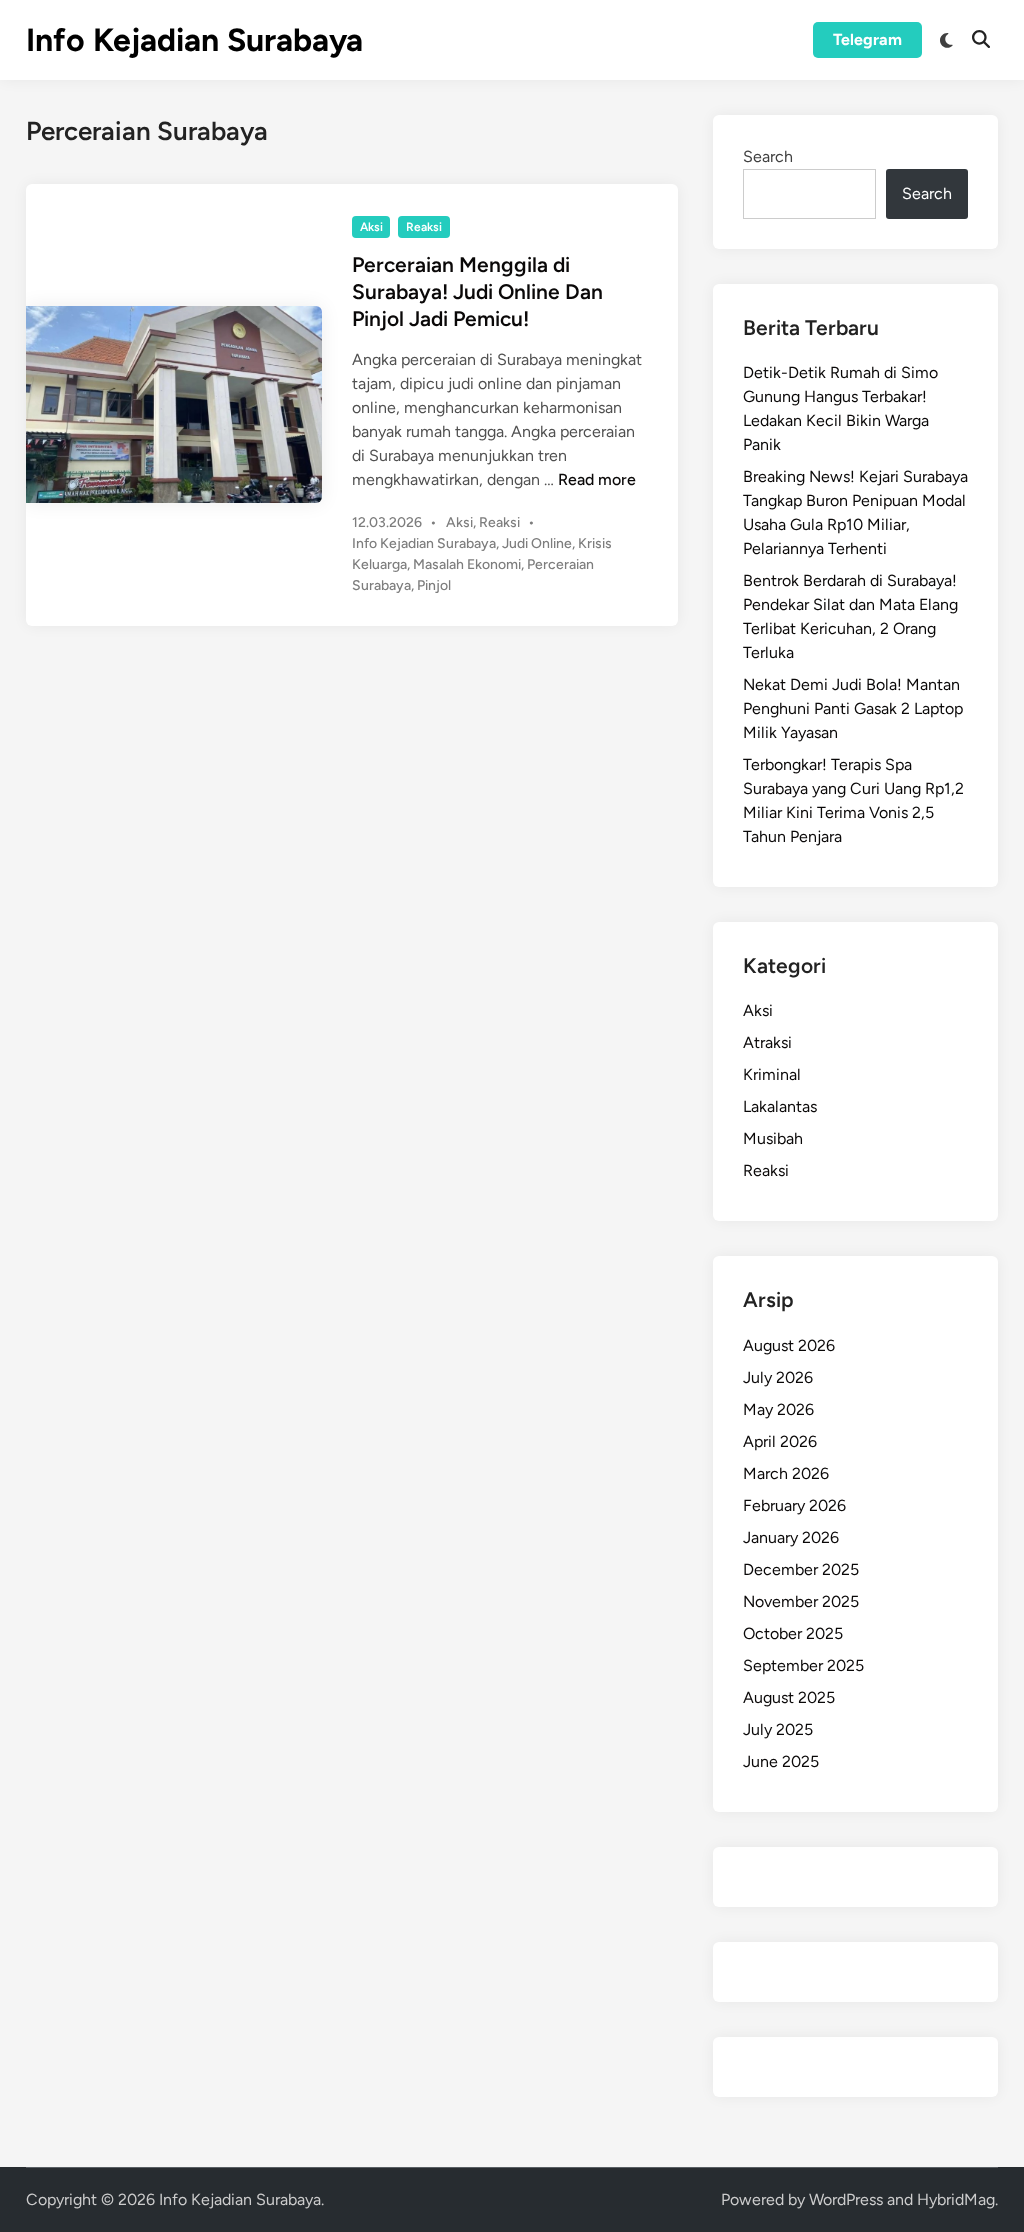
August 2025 (789, 1697)
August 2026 (789, 1345)
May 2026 (778, 1409)
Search (768, 156)
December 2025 (801, 1569)
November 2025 (801, 1601)
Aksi (371, 227)
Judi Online (537, 543)
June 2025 (781, 1761)
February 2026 (794, 1505)
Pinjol (434, 585)
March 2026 (786, 1473)
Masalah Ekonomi (467, 564)
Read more (597, 479)
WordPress (846, 2199)
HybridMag (956, 2199)
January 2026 (791, 1537)
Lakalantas (780, 1106)
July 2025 (778, 1729)
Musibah (773, 1138)
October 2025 (793, 1633)
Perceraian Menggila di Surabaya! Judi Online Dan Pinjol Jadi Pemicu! (477, 292)
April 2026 (780, 1441)
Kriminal (772, 1074)
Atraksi (767, 1042)
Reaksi (424, 227)
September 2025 (803, 1665)
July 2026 (778, 1377)
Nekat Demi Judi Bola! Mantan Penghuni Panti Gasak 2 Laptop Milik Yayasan (853, 708)
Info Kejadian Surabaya (194, 40)
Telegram (867, 39)
